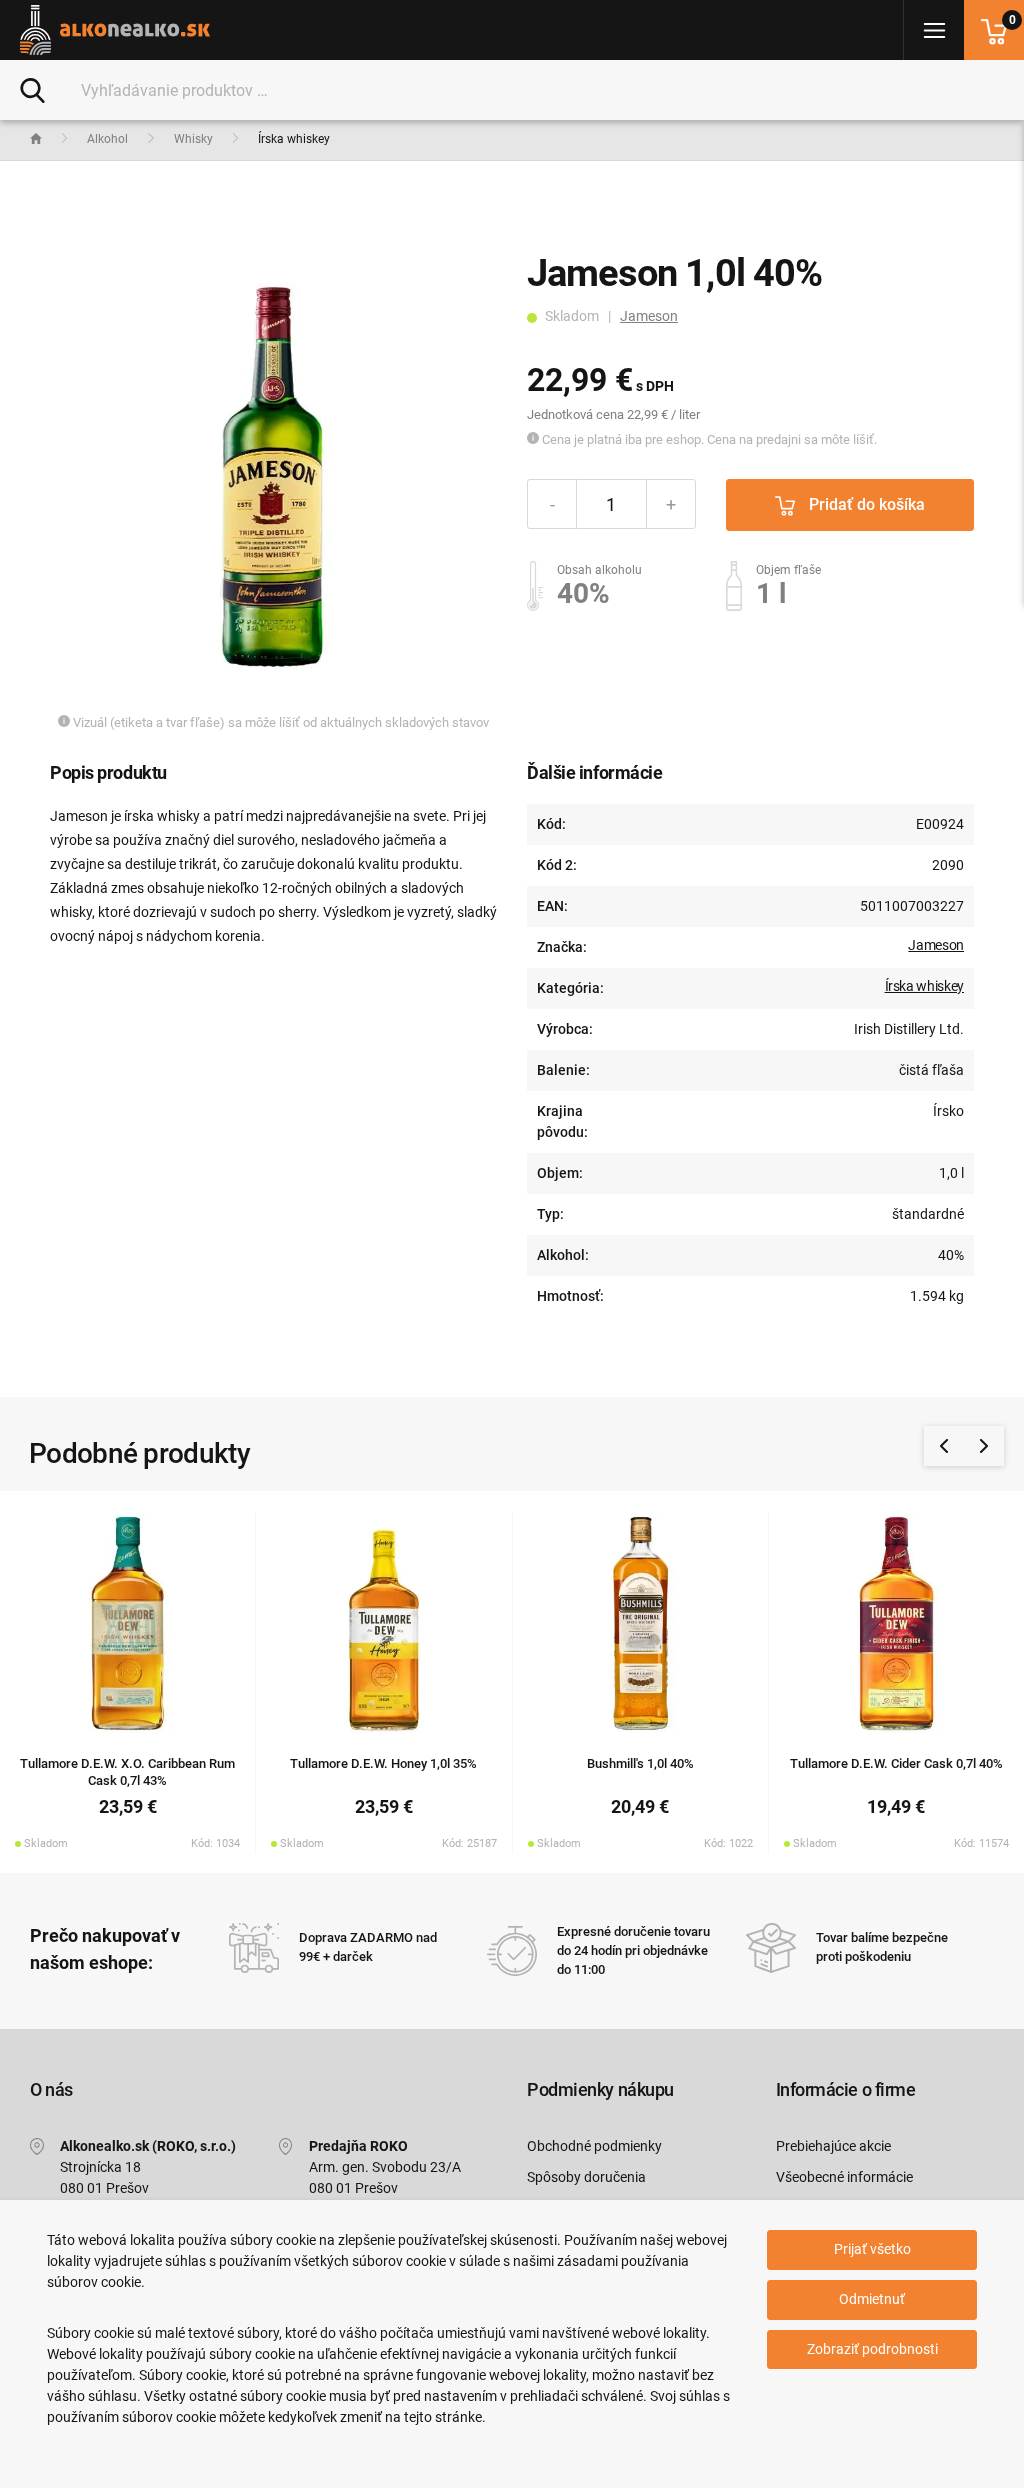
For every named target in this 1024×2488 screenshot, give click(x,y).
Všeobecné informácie (844, 2177)
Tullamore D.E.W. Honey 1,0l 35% (383, 1763)
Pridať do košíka (865, 504)
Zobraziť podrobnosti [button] (872, 2349)
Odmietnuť (872, 2299)
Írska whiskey (924, 986)
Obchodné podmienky (594, 2146)
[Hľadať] (32, 89)
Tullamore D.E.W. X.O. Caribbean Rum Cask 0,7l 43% (127, 1772)
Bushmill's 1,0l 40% (640, 1763)
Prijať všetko (872, 2249)
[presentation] (944, 1446)
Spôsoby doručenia (586, 2177)
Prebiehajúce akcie (833, 2146)
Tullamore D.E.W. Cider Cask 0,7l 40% (896, 1763)
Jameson (649, 316)
